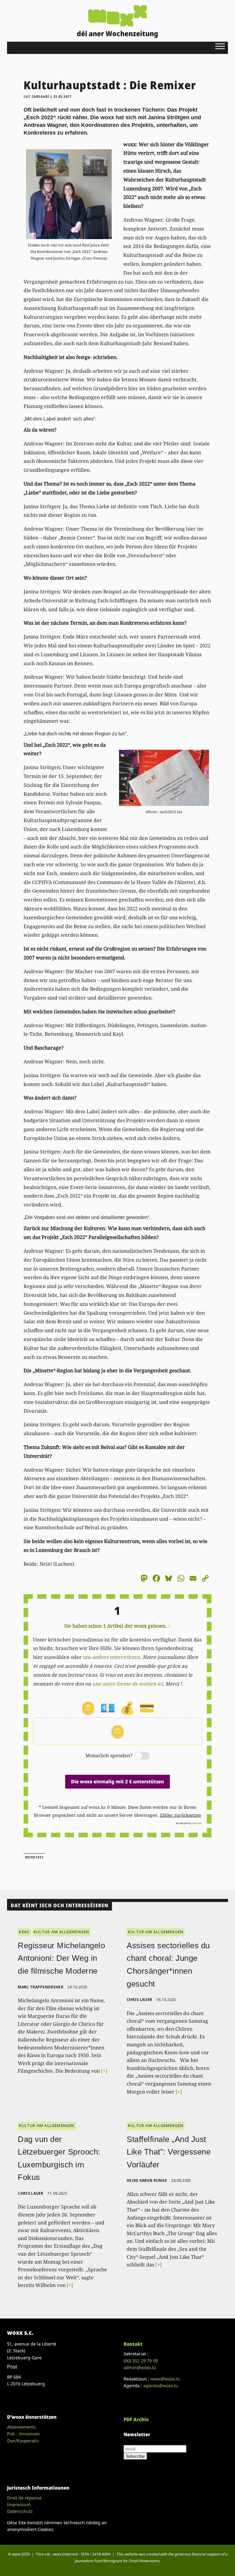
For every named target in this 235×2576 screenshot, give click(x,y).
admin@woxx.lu (140, 2367)
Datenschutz (20, 2511)
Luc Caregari (36, 97)
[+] (104, 2071)
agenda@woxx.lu (161, 2385)
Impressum (19, 2504)
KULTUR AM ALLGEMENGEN (61, 1932)
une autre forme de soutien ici (127, 1684)
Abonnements (21, 2427)
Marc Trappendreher (40, 1987)
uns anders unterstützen (112, 1657)
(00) (141, 2361)
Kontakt (133, 2344)
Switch (137, 1756)
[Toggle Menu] (220, 46)
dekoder (197, 1823)
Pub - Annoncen (23, 2434)
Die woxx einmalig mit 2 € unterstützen (117, 1781)
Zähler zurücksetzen (180, 1815)
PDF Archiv (136, 2419)
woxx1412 (34, 1857)
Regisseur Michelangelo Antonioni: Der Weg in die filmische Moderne (61, 1958)
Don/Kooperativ (23, 2441)
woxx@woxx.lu (165, 2379)
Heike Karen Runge (147, 2180)
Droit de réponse (24, 2498)
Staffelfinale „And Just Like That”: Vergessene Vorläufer (169, 2152)
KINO (24, 1932)
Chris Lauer (139, 2000)
